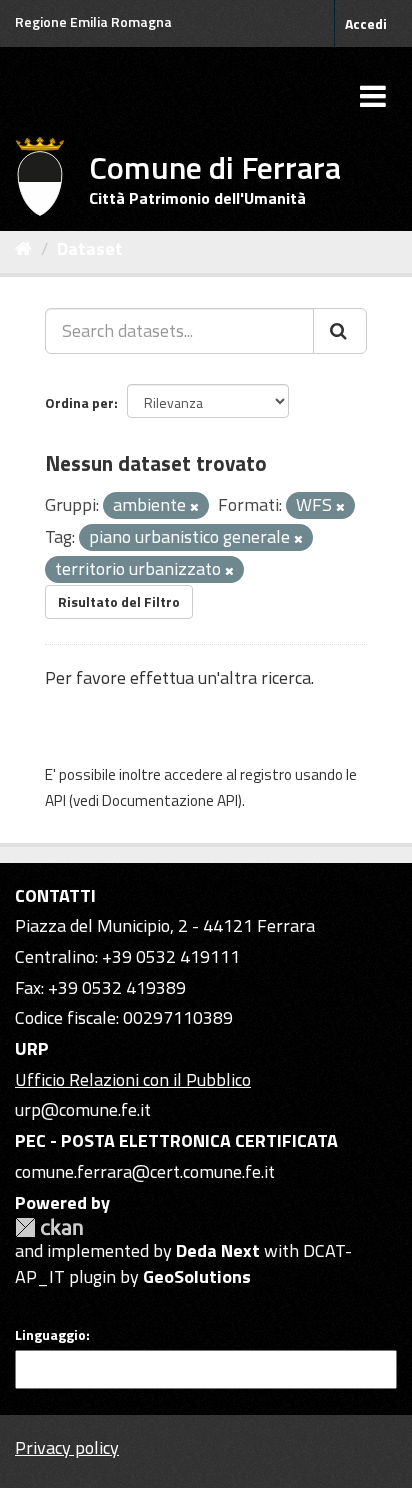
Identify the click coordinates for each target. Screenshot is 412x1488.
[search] (340, 331)
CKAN (49, 1227)
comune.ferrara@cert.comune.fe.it (145, 1171)
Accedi (366, 23)
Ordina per (79, 402)
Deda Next (218, 1250)
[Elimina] (194, 507)
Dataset (90, 248)
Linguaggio (50, 1335)
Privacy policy (67, 1447)
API (55, 800)
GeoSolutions (197, 1276)
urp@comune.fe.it (83, 1109)
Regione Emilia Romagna (93, 21)
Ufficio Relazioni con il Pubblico (133, 1079)
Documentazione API (170, 800)
